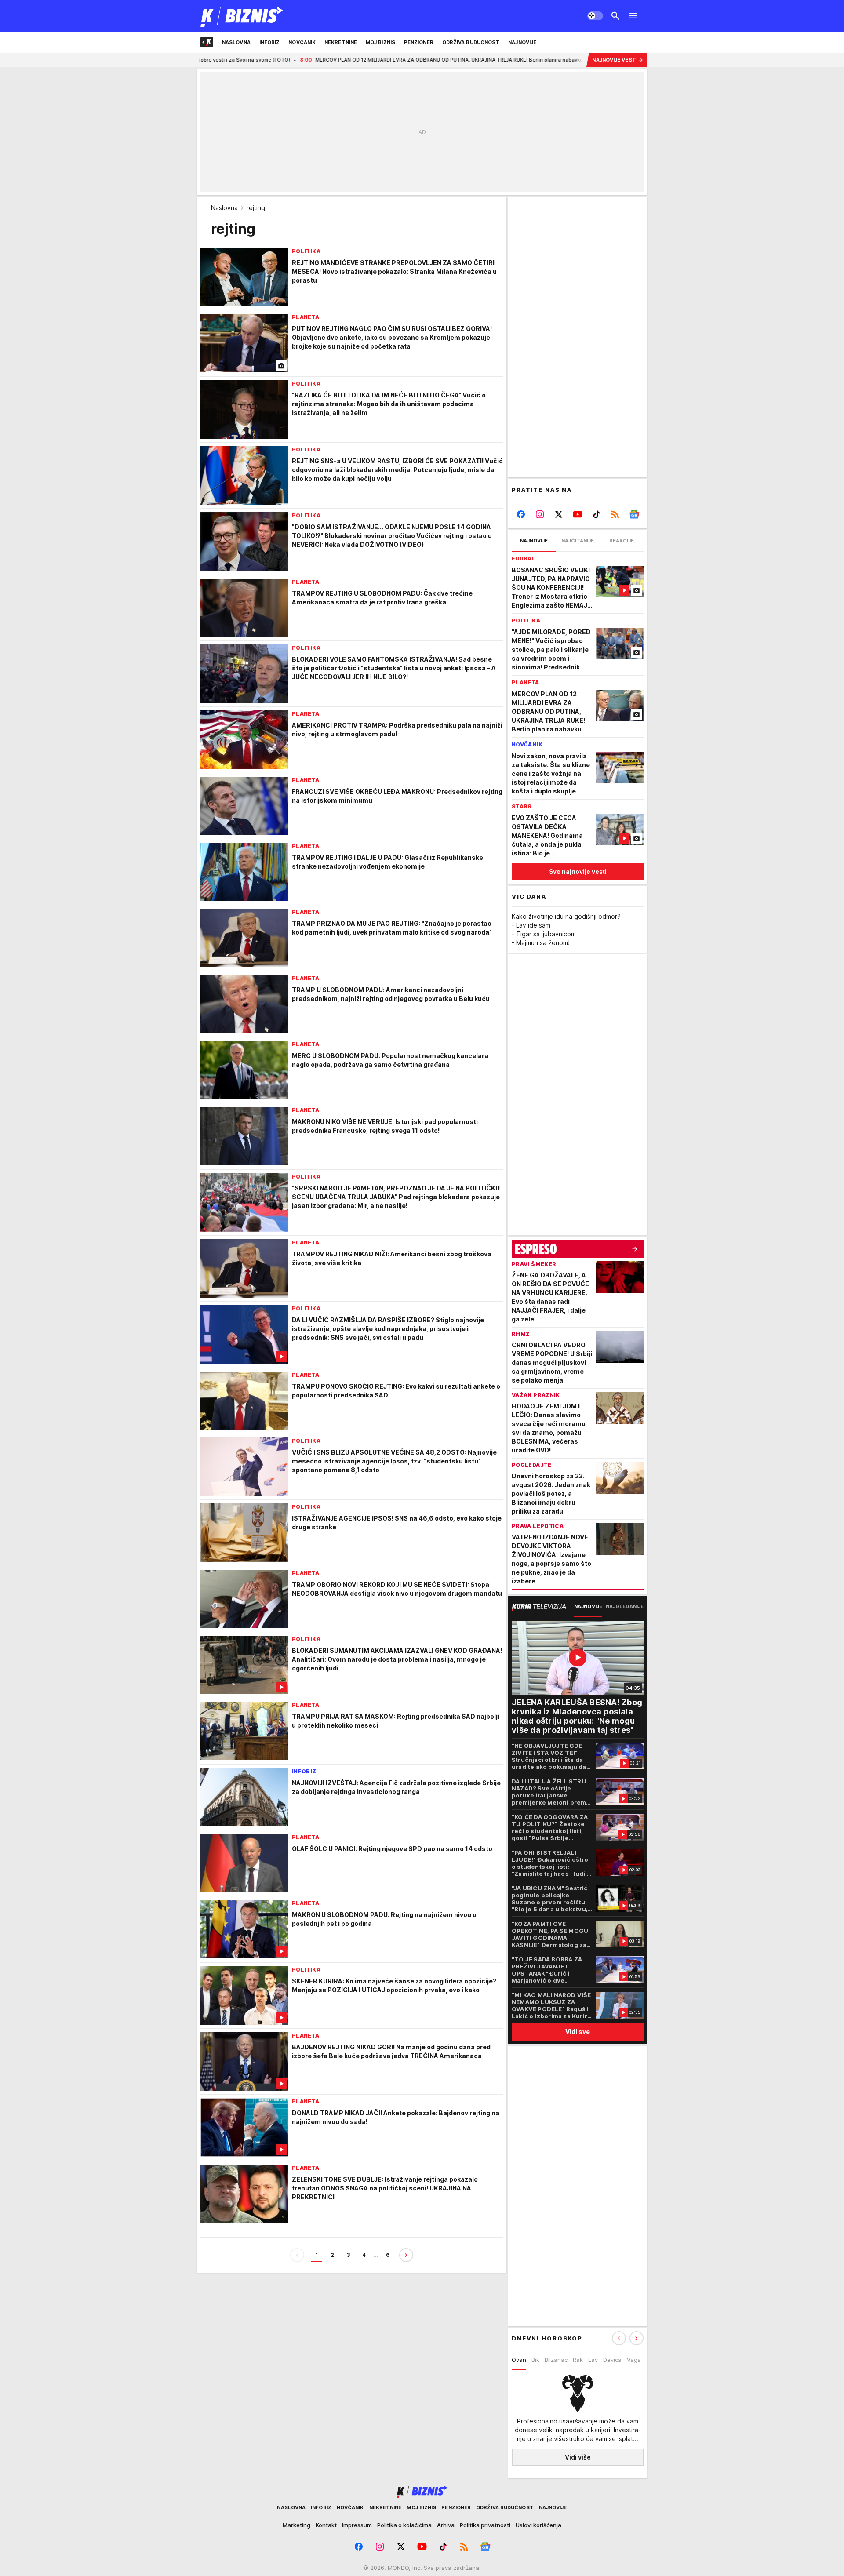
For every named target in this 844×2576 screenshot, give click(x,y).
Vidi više (578, 2457)
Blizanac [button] (556, 2360)
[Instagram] (540, 514)
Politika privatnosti (485, 2525)
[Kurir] (242, 16)
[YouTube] (578, 514)
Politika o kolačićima (404, 2525)
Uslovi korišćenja (538, 2525)
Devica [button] (612, 2360)
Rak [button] (578, 2360)
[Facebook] (521, 514)
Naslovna (224, 208)
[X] (559, 514)
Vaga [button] (634, 2360)
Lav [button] (593, 2360)
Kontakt (326, 2525)
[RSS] (615, 514)
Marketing (296, 2525)
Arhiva (446, 2525)
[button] (637, 2338)
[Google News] (634, 514)
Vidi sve (578, 2032)
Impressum (357, 2525)
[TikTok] (596, 514)
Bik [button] (535, 2360)
